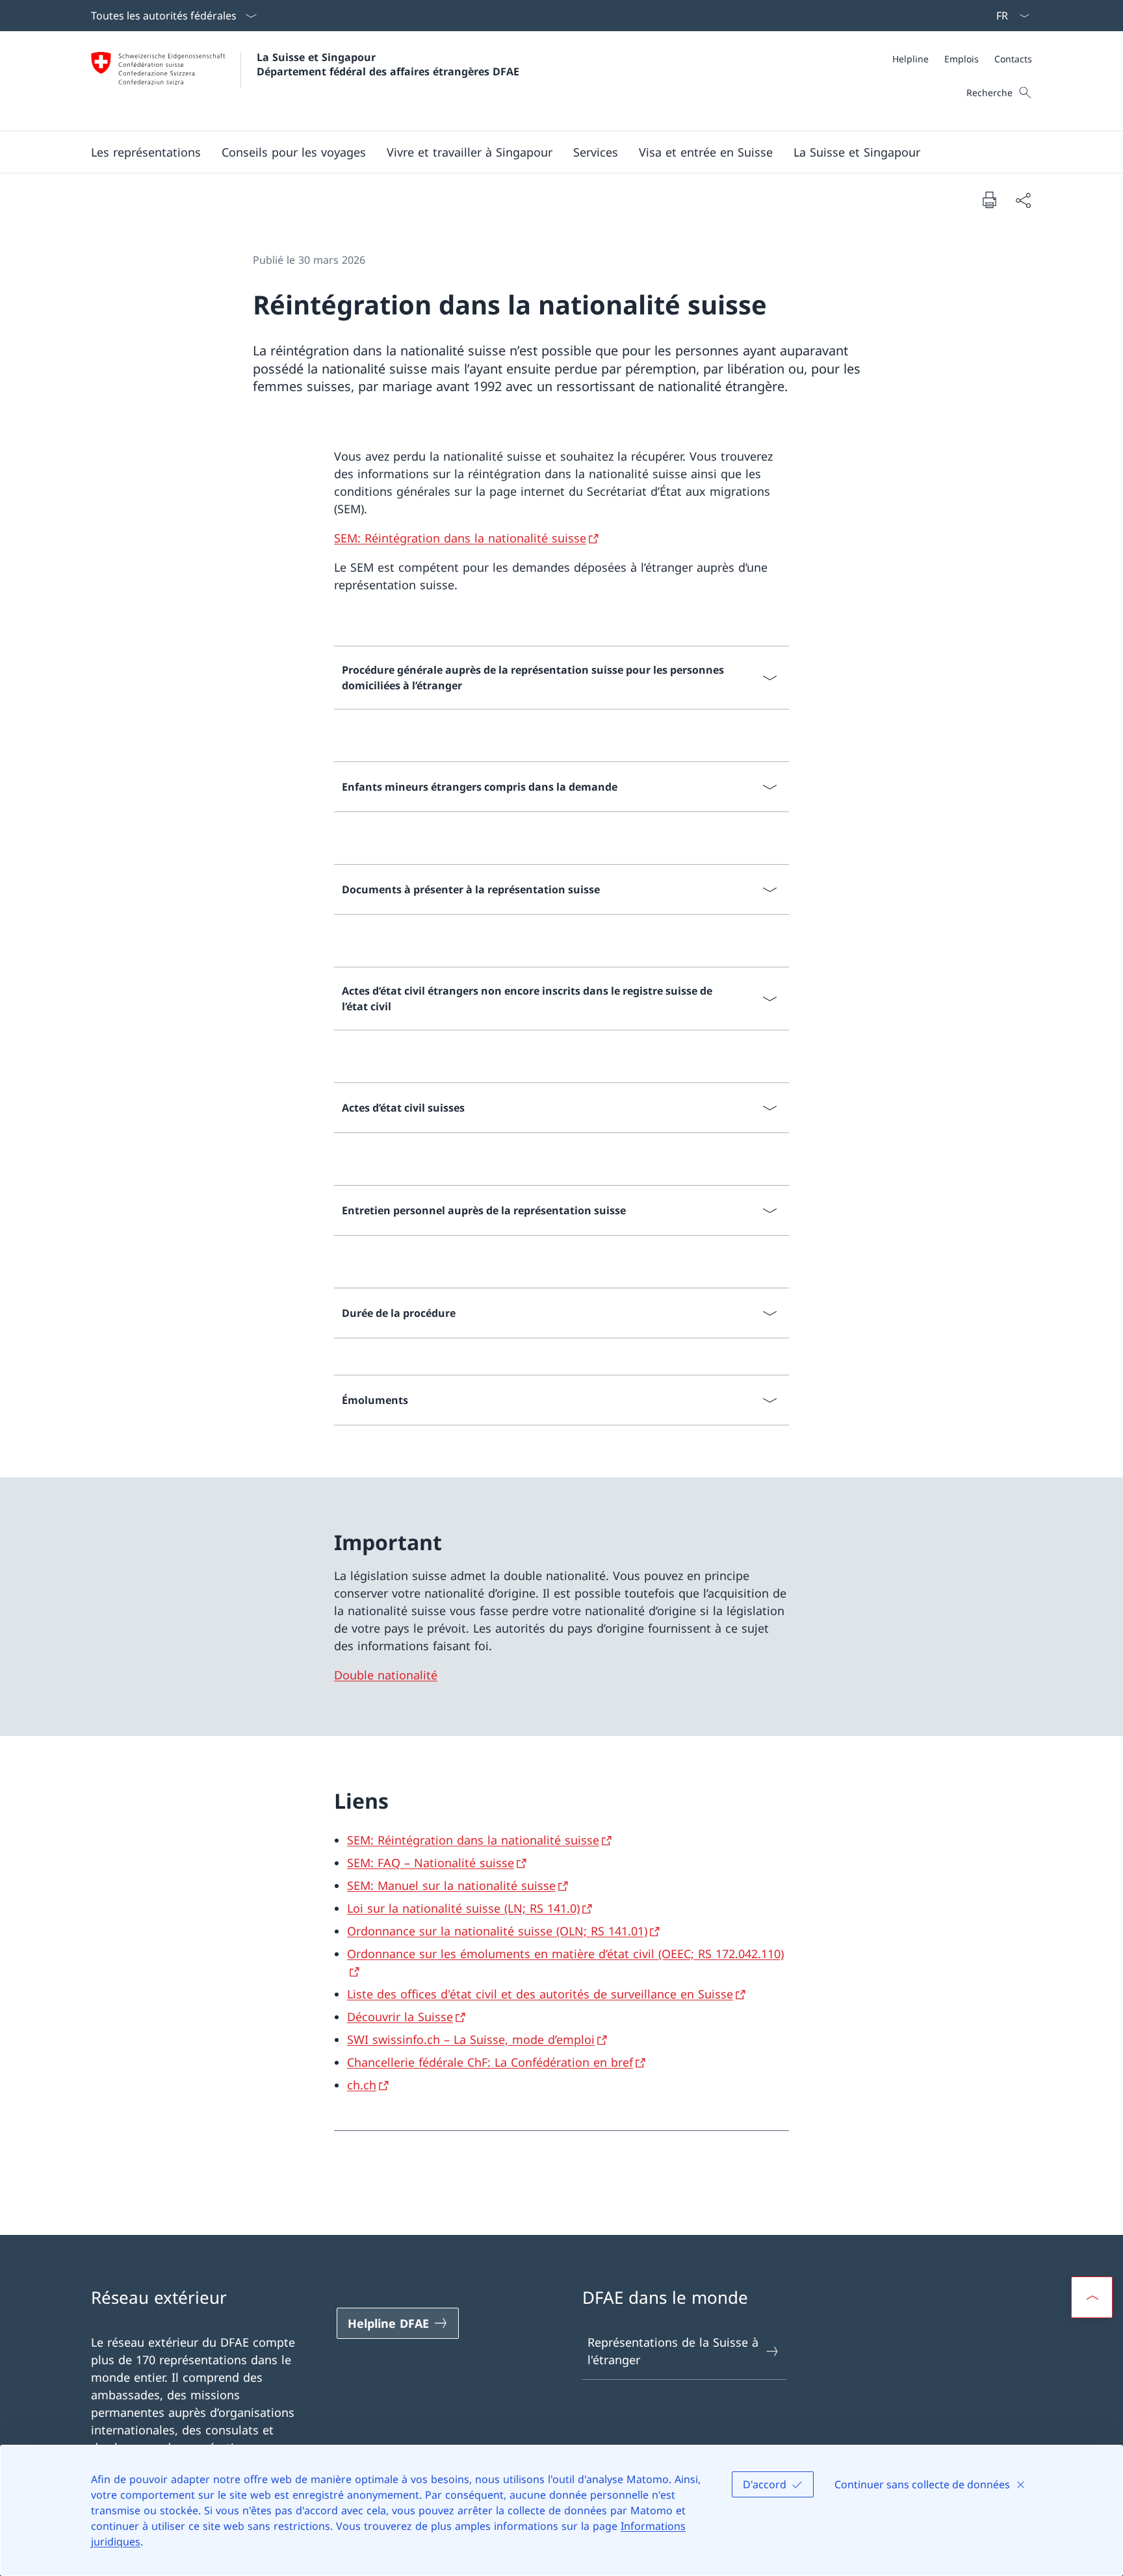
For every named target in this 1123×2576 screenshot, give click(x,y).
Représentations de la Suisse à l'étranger (673, 2351)
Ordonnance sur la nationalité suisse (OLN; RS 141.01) (497, 1931)
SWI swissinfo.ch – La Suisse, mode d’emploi (471, 2039)
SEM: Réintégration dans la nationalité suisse (460, 538)
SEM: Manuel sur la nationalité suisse (451, 1885)
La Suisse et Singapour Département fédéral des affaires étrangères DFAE (388, 64)
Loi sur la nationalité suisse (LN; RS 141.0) (463, 1908)
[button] (146, 152)
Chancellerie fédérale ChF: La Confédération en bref (490, 2062)
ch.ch (362, 2085)
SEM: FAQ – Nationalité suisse (431, 1863)
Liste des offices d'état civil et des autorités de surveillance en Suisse (540, 1994)
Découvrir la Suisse (400, 2017)
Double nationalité (386, 1675)
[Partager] (1023, 200)
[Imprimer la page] (989, 199)
